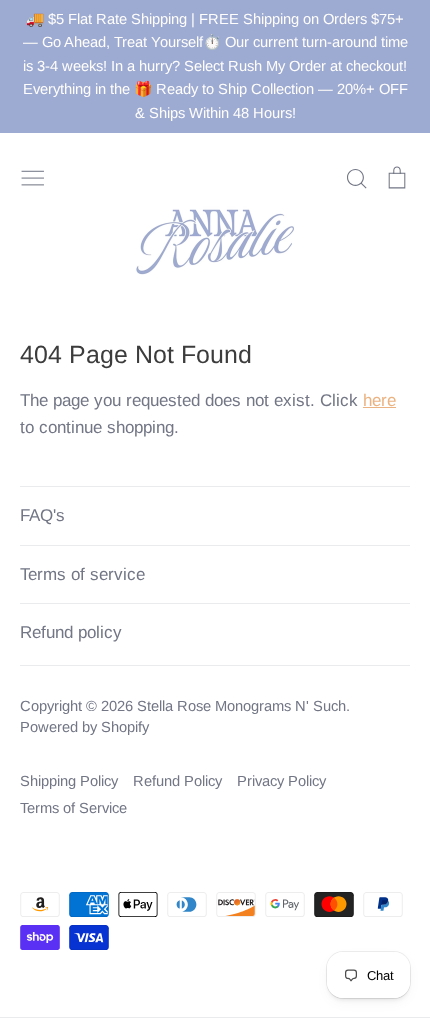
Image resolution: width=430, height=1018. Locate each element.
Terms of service (82, 574)
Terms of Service (73, 808)
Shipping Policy (69, 781)
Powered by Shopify (84, 727)
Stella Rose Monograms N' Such (241, 706)
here (379, 400)
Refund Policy (177, 781)
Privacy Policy (281, 781)
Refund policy (71, 632)
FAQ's (42, 515)
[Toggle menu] (33, 176)
